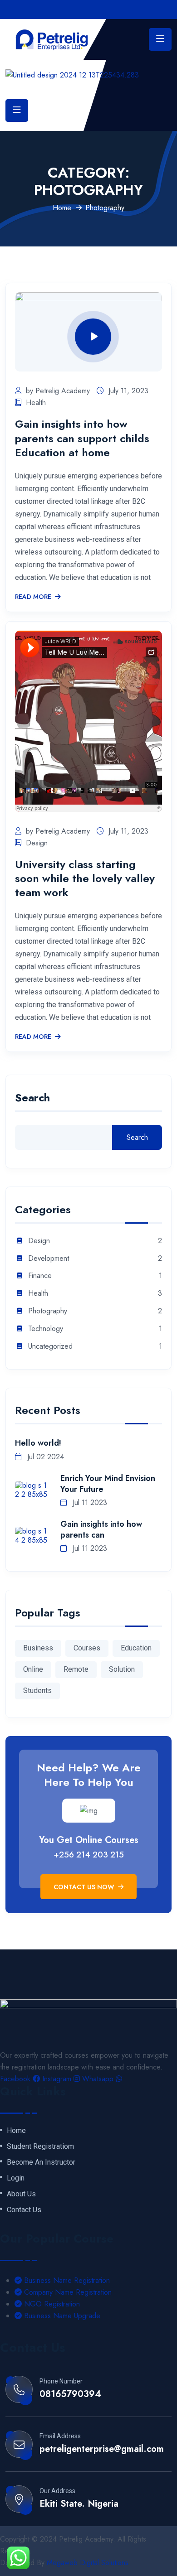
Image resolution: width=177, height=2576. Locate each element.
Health (36, 403)
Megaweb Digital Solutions (88, 2563)
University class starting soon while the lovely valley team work (85, 878)
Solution (122, 1669)
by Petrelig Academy (58, 391)
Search (32, 1099)
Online (33, 1669)
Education (136, 1648)
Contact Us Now (85, 1887)
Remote (76, 1669)
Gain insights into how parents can (101, 1529)
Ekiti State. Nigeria (79, 2504)
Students (37, 1691)
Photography (48, 1311)
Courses (87, 1648)
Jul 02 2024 (44, 1457)
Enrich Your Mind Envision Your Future (108, 1484)
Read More (33, 597)
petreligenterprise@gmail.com (102, 2449)
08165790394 (70, 2394)
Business (38, 1648)
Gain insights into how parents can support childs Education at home (82, 438)
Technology (46, 1329)
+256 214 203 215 (89, 1855)
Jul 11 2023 (89, 1503)
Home (62, 208)
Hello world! (38, 1443)
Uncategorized (50, 1347)
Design (37, 843)
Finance (40, 1276)
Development (49, 1259)
